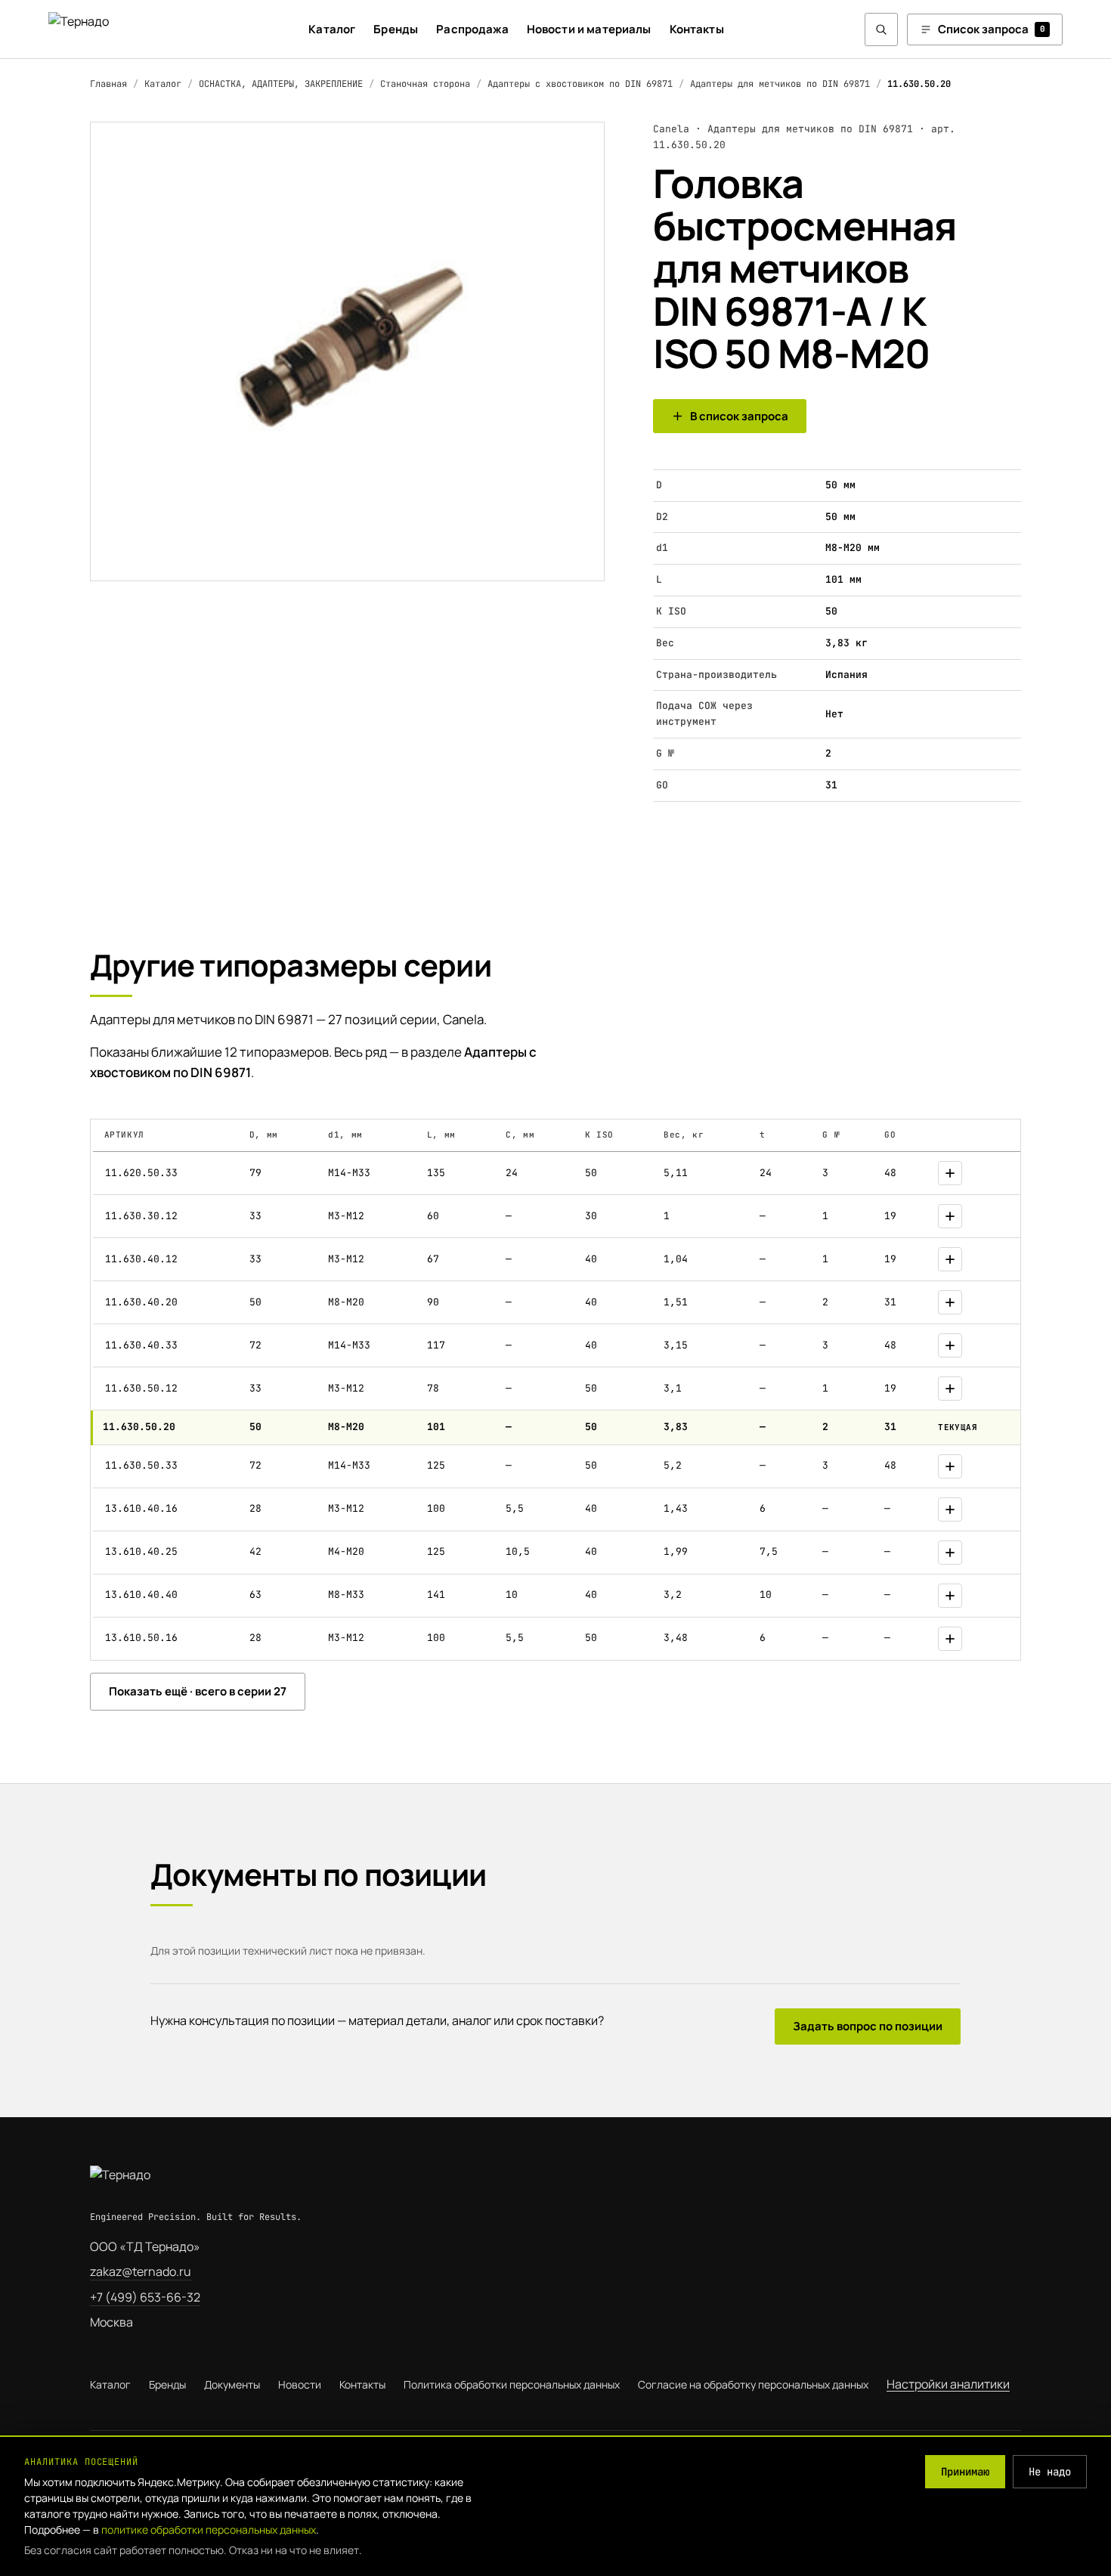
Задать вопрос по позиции (868, 2026)
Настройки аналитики (948, 2384)
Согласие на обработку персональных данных (753, 2384)
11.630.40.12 (141, 1259)
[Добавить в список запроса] (950, 1173)
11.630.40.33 (141, 1345)
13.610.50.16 (141, 1638)
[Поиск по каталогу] (881, 29)
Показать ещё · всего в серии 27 (198, 1691)
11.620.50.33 (141, 1173)
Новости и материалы (589, 29)
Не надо (1050, 2472)
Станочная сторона (425, 84)
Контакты (697, 29)
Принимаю (965, 2472)
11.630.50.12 (141, 1388)
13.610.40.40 (141, 1595)
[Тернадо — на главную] (108, 29)
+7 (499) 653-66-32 (145, 2297)
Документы (232, 2384)
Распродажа (472, 29)
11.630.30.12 (141, 1216)
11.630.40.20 (141, 1302)
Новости (300, 2384)
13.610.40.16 (141, 1508)
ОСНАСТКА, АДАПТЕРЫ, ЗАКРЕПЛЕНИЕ (281, 84)
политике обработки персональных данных (209, 2530)
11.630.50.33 (141, 1465)
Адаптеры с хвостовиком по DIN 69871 (580, 84)
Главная (108, 84)
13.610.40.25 (141, 1551)
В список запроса (739, 416)
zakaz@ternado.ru (141, 2271)
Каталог (332, 29)
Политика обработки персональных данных (512, 2384)
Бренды (396, 29)
